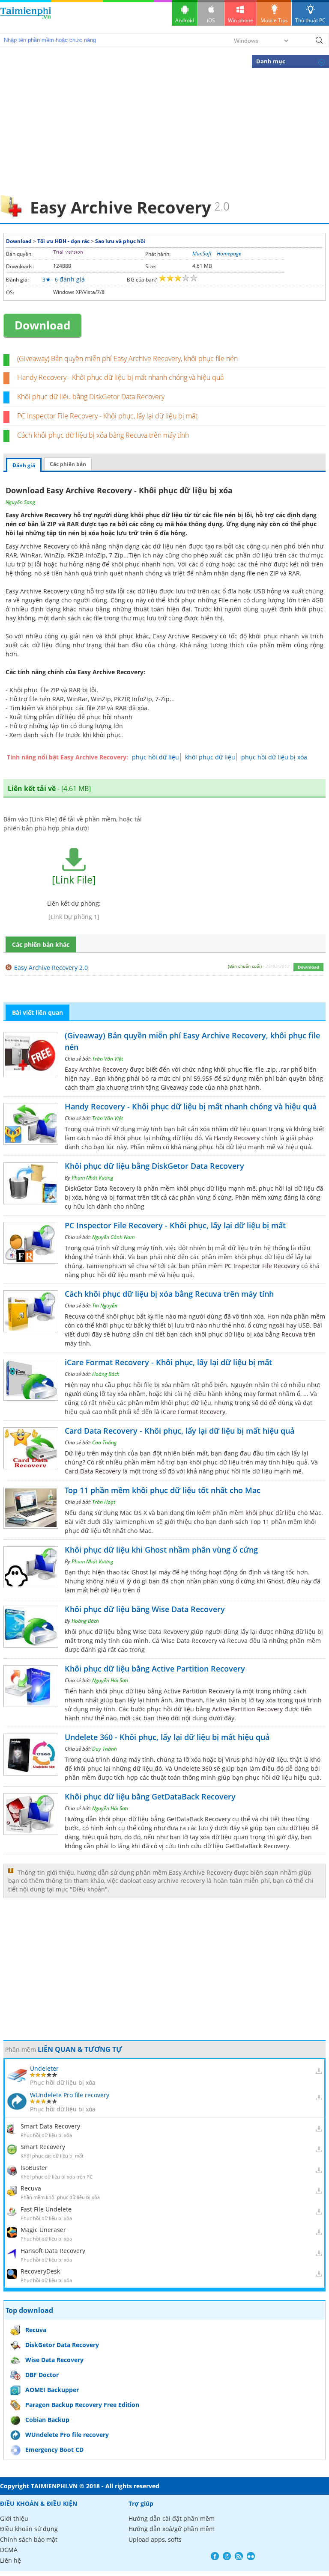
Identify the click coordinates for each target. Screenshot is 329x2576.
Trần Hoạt (104, 1502)
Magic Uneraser (43, 2230)
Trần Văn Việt (108, 1059)
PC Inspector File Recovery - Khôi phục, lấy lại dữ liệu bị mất (107, 416)
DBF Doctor (42, 2375)
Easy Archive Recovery (96, 1069)
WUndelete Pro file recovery (70, 2095)
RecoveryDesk (40, 2271)
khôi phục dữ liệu (210, 757)
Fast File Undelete (46, 2209)
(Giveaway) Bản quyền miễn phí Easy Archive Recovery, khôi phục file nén (127, 359)
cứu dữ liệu (293, 1828)
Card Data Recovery (93, 1471)
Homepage (229, 253)
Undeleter (44, 2068)
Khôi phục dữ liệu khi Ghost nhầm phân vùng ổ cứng (161, 1550)
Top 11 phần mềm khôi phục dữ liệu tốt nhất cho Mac (163, 1490)
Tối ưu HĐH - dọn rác (63, 241)
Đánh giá (24, 465)
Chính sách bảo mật (29, 2539)
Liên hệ (10, 2560)
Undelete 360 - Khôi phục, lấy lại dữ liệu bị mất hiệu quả (167, 1737)
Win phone (241, 20)
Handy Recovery (237, 1138)
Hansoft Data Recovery (53, 2251)
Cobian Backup (47, 2420)
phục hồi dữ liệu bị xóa (274, 757)
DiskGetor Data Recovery (62, 2345)
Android (185, 20)
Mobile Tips (274, 20)
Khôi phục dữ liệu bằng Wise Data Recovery (145, 1609)
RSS (239, 2556)
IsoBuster (34, 2168)
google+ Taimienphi (227, 2556)
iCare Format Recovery (193, 1412)
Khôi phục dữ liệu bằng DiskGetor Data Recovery (91, 397)
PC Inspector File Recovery (262, 1266)
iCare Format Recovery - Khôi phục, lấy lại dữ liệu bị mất (168, 1362)
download (26, 17)
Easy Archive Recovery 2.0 (51, 968)
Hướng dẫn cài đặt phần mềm (172, 2518)
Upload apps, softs (155, 2539)
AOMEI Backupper (52, 2390)
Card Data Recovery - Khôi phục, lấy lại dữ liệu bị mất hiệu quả (179, 1431)
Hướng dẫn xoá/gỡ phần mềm (172, 2529)
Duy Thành (105, 1749)
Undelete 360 (193, 1768)
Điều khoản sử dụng (29, 2529)
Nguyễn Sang (20, 502)
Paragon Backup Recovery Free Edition (82, 2405)
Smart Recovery (43, 2147)
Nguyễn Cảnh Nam (113, 1237)
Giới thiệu (14, 2518)
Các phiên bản (68, 464)
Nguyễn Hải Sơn (110, 1680)
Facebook (215, 2556)
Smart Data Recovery (50, 2126)
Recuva (292, 1334)
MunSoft (202, 253)
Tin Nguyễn (105, 1306)
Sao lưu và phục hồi (120, 241)
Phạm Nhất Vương (92, 1178)
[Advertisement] (164, 131)
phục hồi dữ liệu (156, 757)
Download (19, 241)
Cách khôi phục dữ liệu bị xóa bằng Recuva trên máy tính (103, 435)
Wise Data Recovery (54, 2360)
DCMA (9, 2550)
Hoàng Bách (106, 1374)
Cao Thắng (104, 1442)
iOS (211, 20)
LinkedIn (251, 2556)
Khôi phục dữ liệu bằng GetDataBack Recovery (150, 1796)
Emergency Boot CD (54, 2450)
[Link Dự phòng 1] (74, 917)
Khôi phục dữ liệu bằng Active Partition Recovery (155, 1669)
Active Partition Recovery (247, 1709)
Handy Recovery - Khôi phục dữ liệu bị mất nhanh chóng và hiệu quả (120, 377)
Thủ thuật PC (310, 20)
